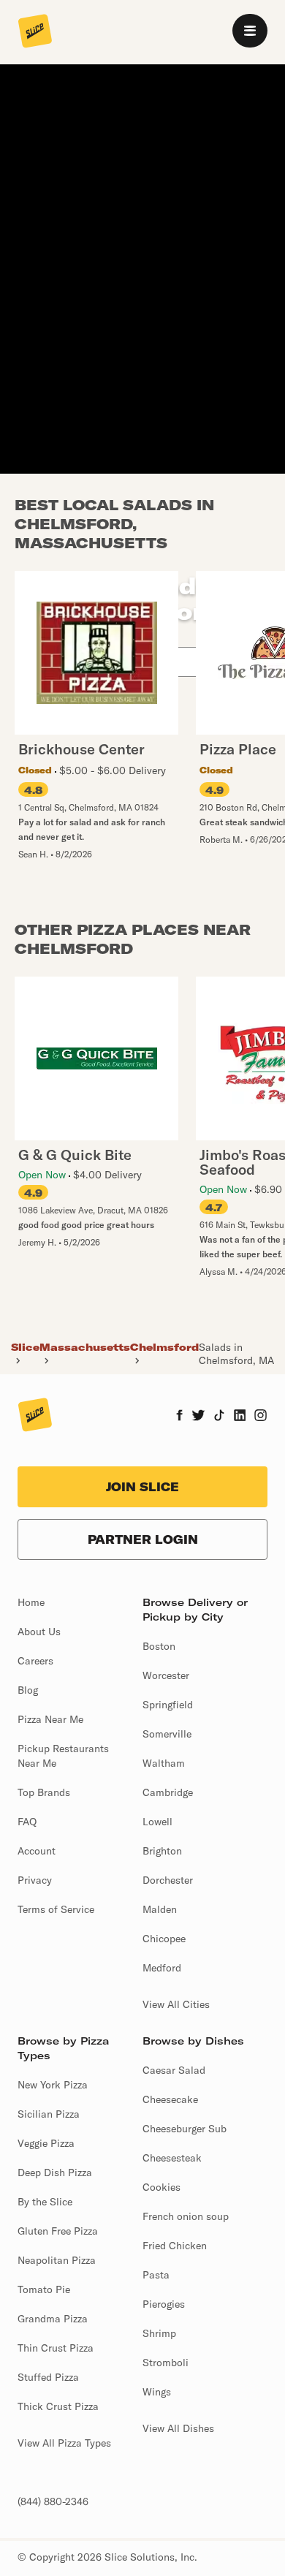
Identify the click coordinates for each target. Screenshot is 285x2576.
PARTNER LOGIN (143, 1539)
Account (37, 1851)
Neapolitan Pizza (57, 2260)
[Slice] (35, 32)
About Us (39, 1632)
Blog (28, 1690)
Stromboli (166, 2363)
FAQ (27, 1822)
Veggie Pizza (46, 2143)
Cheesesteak (172, 2158)
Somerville (167, 1734)
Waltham (164, 1763)
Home (31, 1602)
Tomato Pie (44, 2289)
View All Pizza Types (64, 2443)
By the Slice (45, 2202)
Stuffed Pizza (48, 2377)
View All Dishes (178, 2428)
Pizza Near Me (50, 1719)
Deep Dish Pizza (55, 2172)
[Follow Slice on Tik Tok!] (219, 1417)
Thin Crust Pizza (56, 2348)
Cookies (161, 2187)
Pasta (156, 2275)
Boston (159, 1646)
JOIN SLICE (142, 1487)
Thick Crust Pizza (58, 2406)
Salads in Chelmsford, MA (236, 1354)
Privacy (35, 1880)
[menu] (250, 31)
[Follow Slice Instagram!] (261, 1417)
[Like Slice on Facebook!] (179, 1417)
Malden (160, 1909)
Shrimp (159, 2333)
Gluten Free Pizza (58, 2231)
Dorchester (168, 1880)
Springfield (168, 1705)
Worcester (166, 1675)
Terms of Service (56, 1909)
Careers (35, 1661)
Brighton (162, 1851)
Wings (157, 2392)
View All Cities (176, 2004)
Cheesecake (170, 2099)
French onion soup (186, 2216)
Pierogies (164, 2304)
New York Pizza (53, 2085)
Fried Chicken (175, 2246)
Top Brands (44, 1792)
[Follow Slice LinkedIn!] (240, 1417)
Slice (25, 1347)
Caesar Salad (174, 2070)
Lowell (157, 1822)
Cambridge (168, 1792)
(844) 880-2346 (53, 2501)
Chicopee (164, 1939)
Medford (162, 1968)
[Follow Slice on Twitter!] (198, 1417)
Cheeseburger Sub (185, 2129)
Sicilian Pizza (49, 2114)
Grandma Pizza (53, 2319)
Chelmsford (164, 1347)
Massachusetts (85, 1347)
